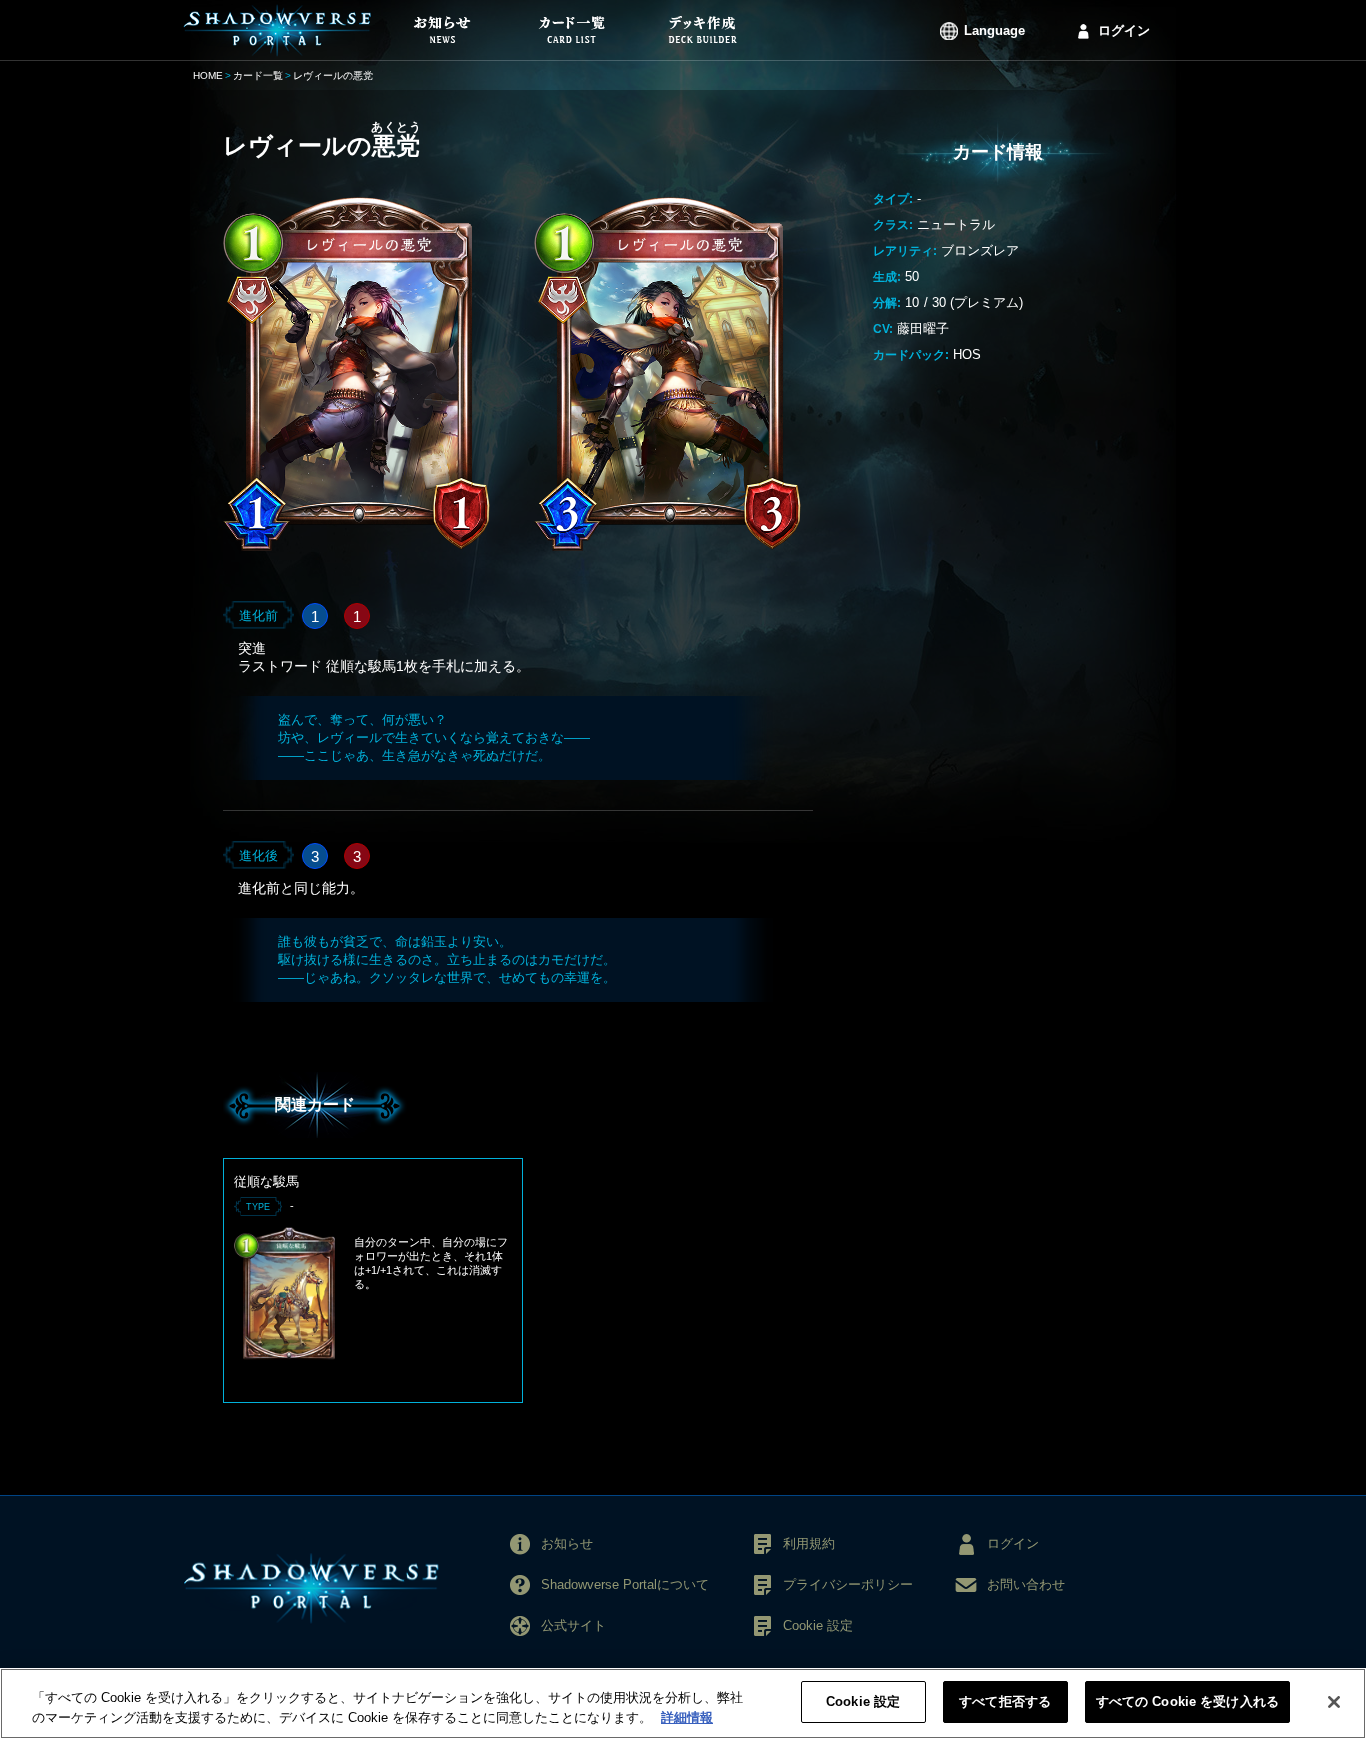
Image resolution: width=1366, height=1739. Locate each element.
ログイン (1124, 30)
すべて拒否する (1005, 1701)
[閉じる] (1334, 1702)
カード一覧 (258, 75)
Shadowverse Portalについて (625, 1584)
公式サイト (573, 1625)
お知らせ (567, 1543)
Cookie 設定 (863, 1701)
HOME (208, 75)
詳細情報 (687, 1717)
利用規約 (809, 1543)
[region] (683, 1703)
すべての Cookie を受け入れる (1187, 1701)
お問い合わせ (1026, 1584)
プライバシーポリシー (848, 1584)
